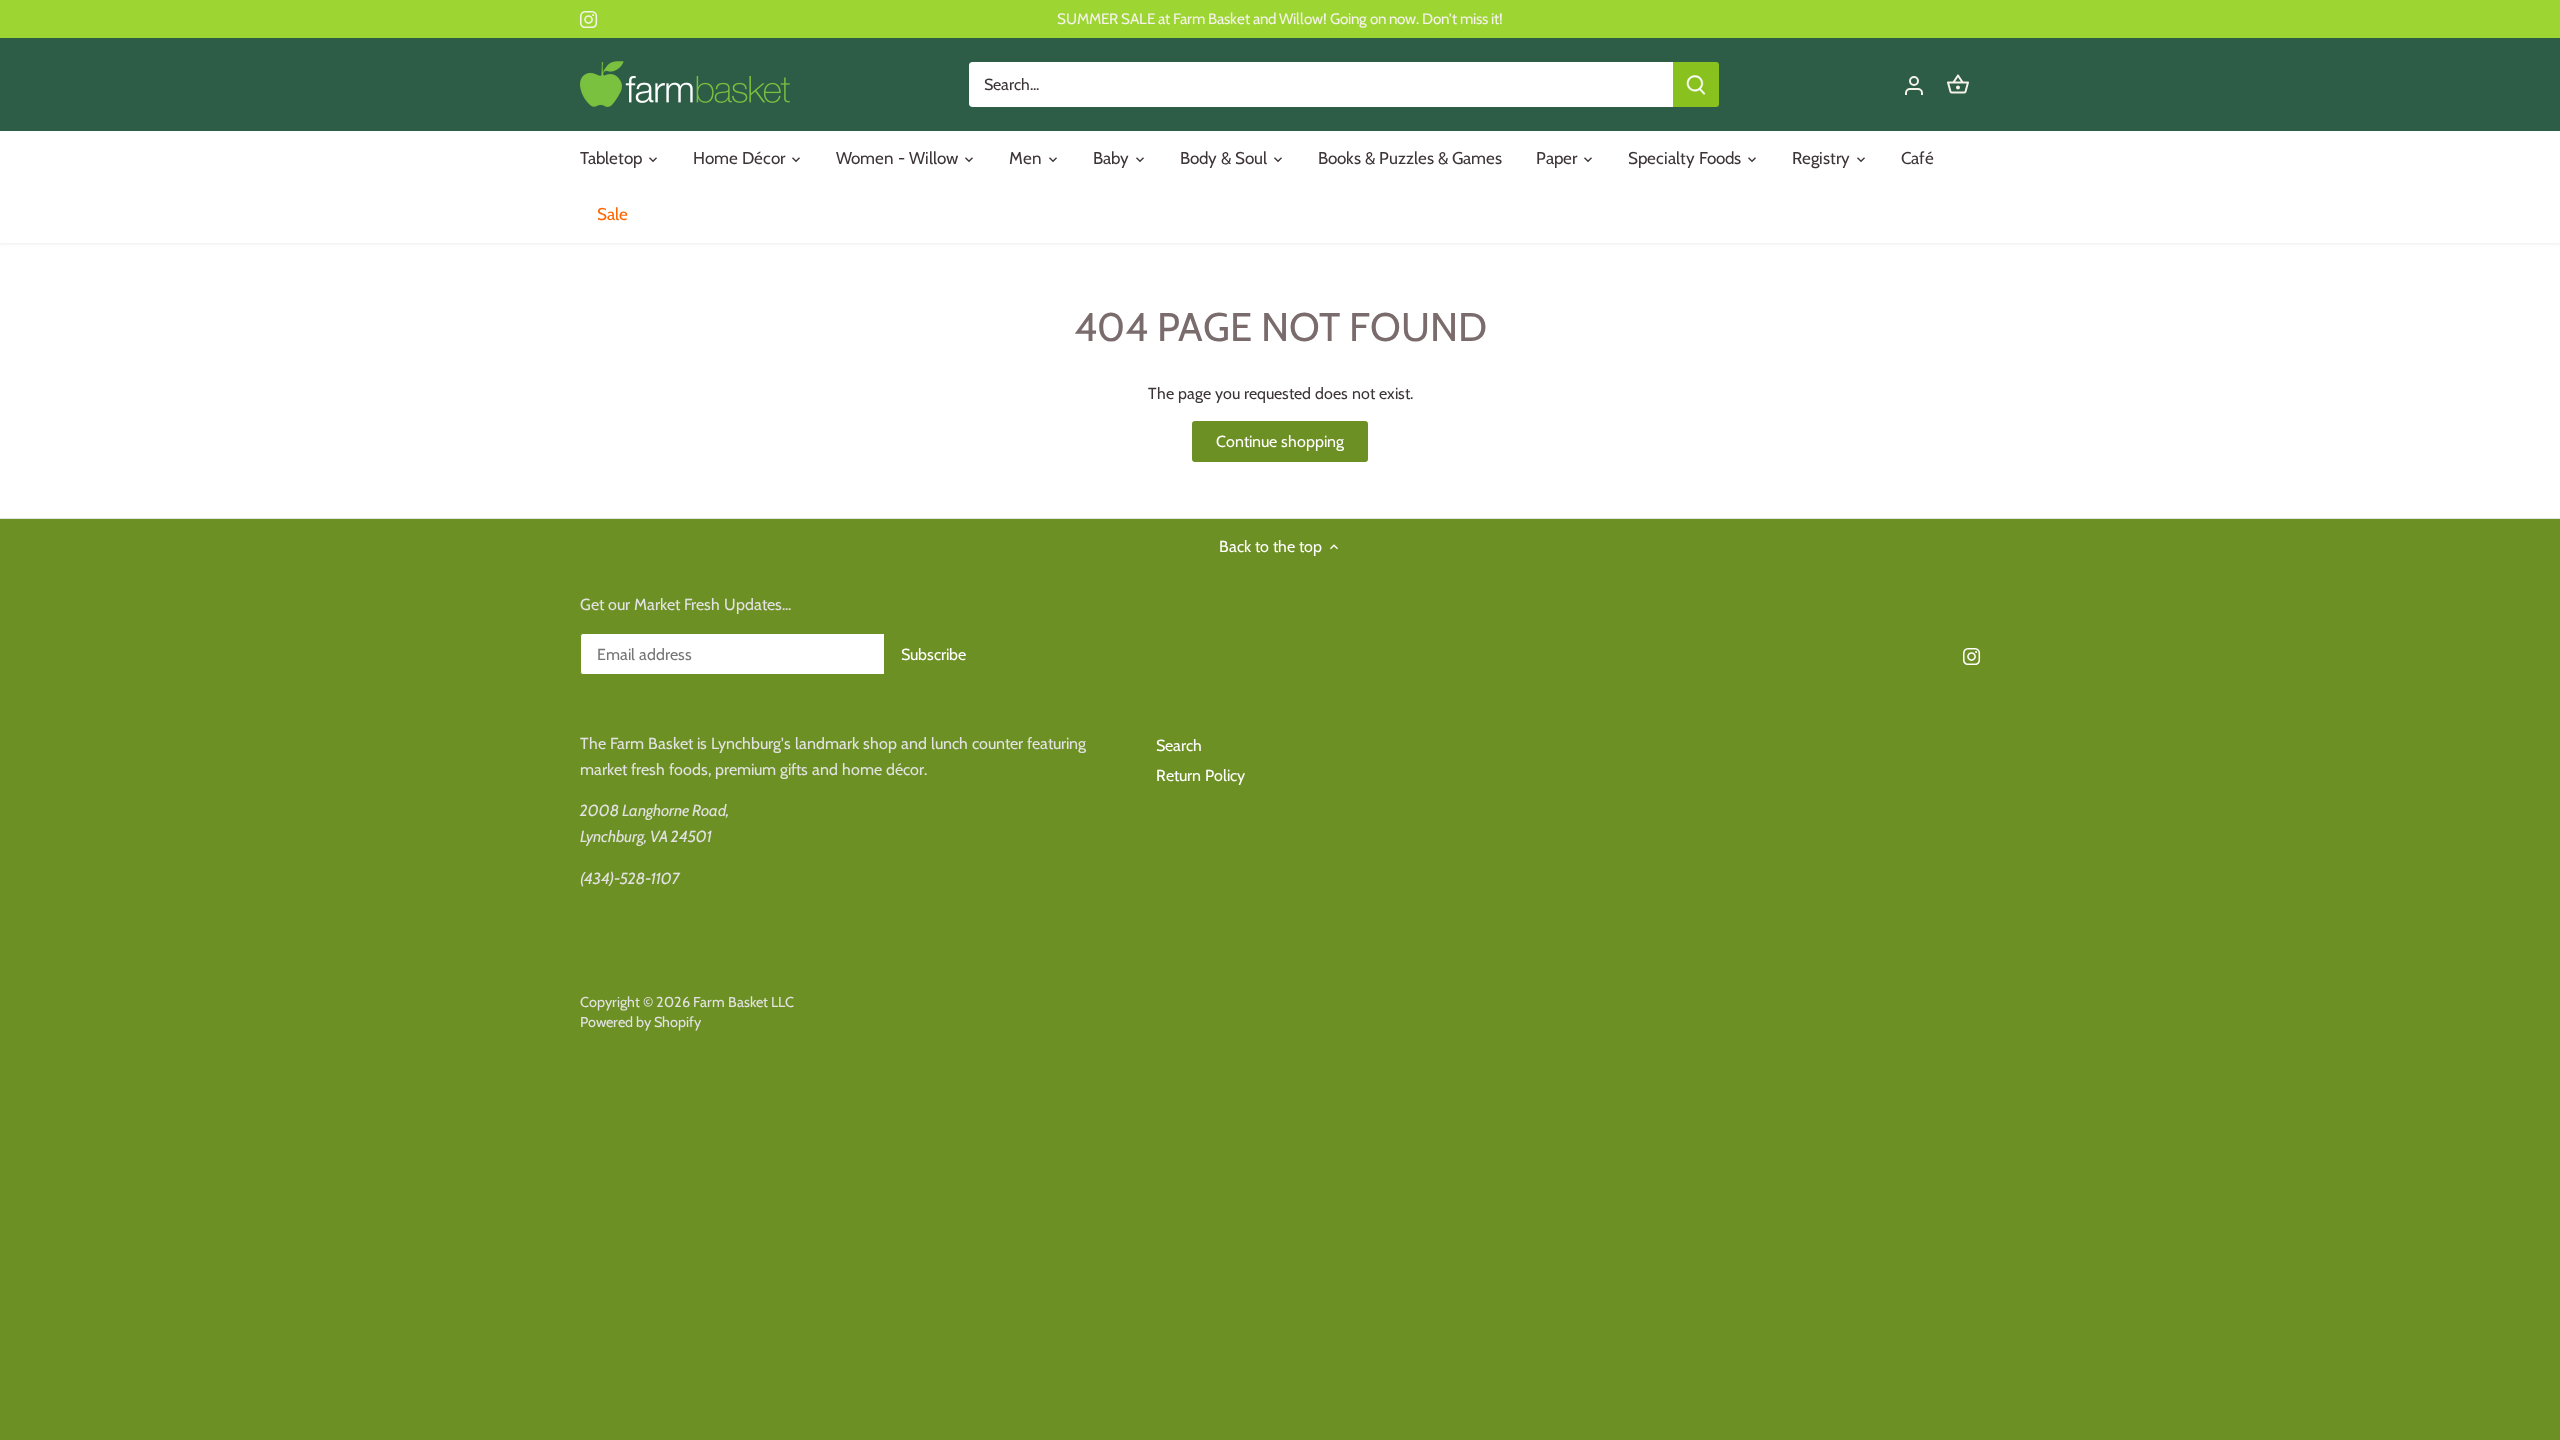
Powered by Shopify (640, 1022)
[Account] (1914, 84)
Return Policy (1200, 775)
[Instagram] (588, 19)
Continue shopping (1280, 441)
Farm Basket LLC (743, 1002)
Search (1179, 745)
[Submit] (1696, 84)
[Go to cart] (1958, 84)
